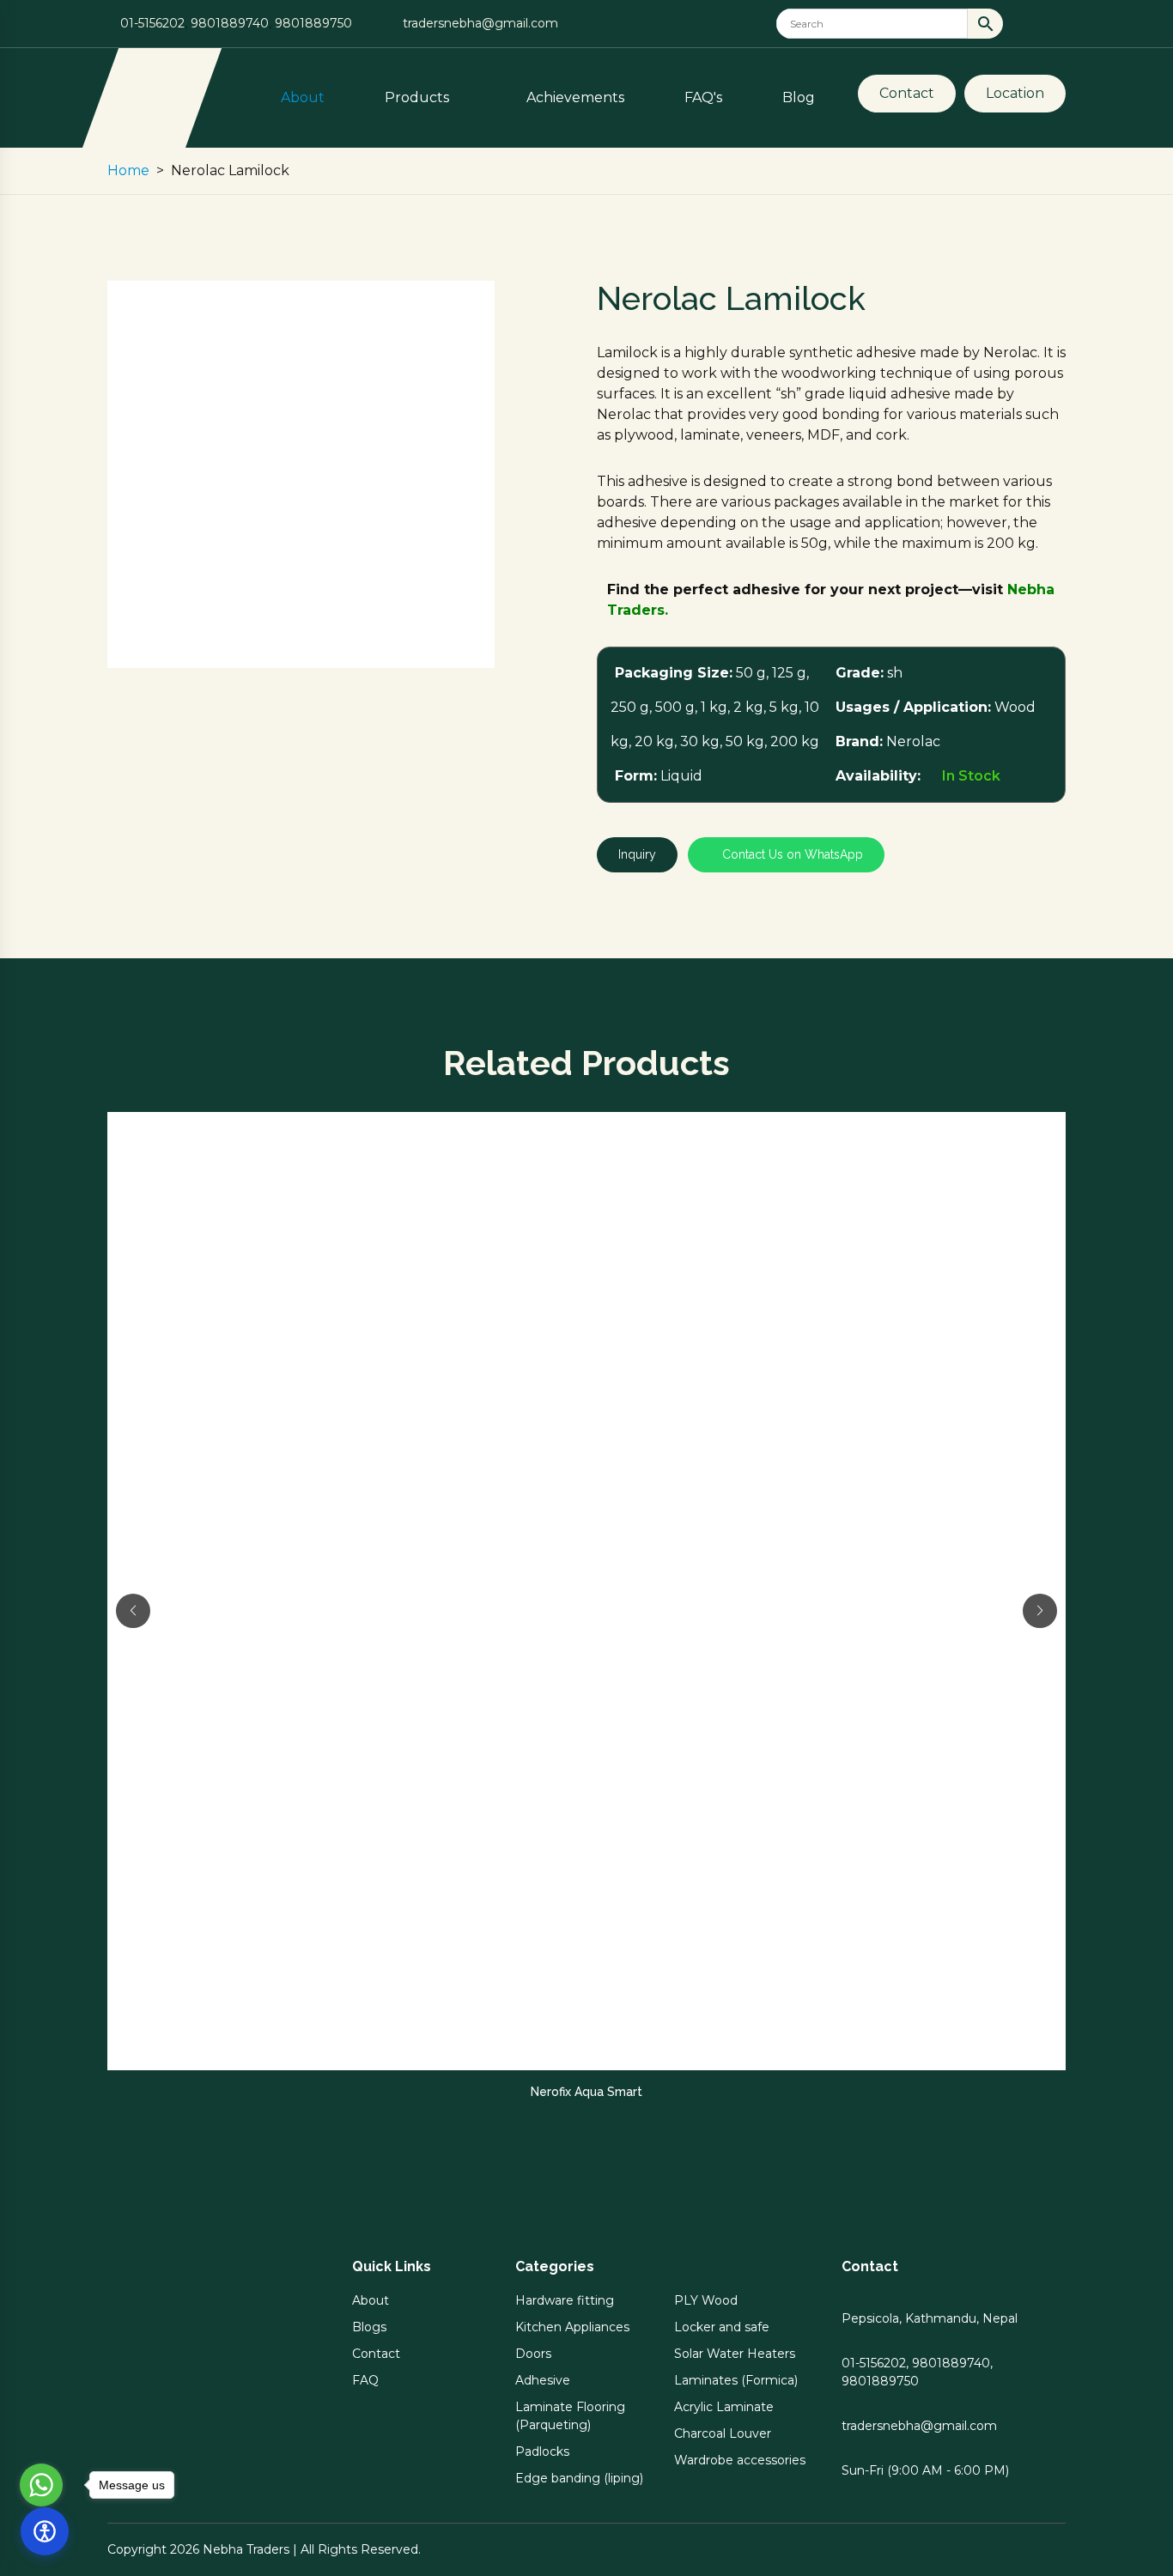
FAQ (365, 2380)
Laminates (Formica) (736, 2380)
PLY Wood (706, 2300)
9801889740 (230, 23)
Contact (907, 93)
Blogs (369, 2327)
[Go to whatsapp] (41, 2485)
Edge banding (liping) (579, 2478)
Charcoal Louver (723, 2433)
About (303, 97)
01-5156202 (152, 23)
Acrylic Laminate (724, 2407)
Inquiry (637, 854)
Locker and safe (722, 2327)
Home (128, 170)
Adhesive (543, 2380)
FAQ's (703, 97)
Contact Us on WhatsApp (791, 854)
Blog (799, 97)
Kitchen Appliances (572, 2327)
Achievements (575, 97)
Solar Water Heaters (735, 2354)
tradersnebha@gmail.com (480, 23)
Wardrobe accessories (740, 2460)
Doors (533, 2354)
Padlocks (542, 2451)
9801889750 (313, 23)
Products (419, 97)
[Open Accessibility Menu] (45, 2531)
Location (1015, 93)
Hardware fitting (565, 2300)
